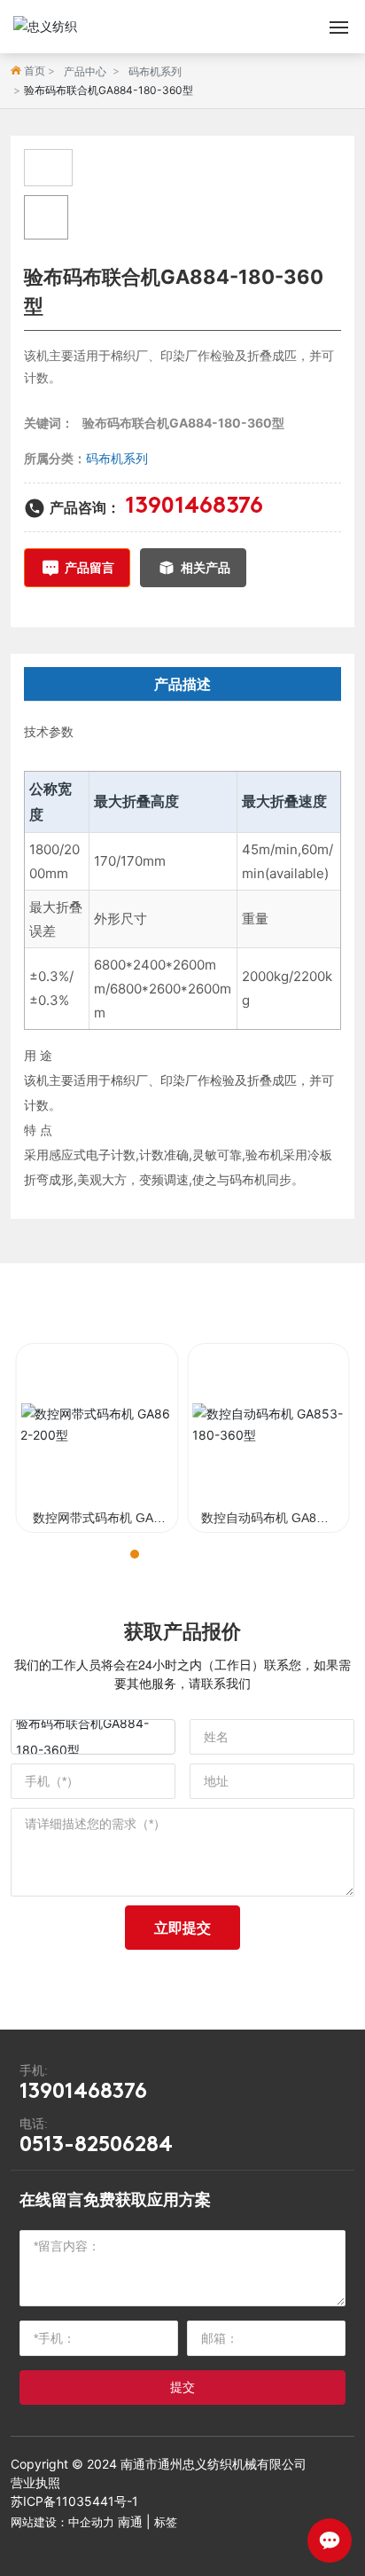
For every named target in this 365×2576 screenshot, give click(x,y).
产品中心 (85, 71)
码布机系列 (155, 71)
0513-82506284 (96, 2146)
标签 (166, 2522)
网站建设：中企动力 (62, 2522)
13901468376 (194, 507)
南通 (130, 2521)
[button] (119, 1554)
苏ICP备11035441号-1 (74, 2501)
